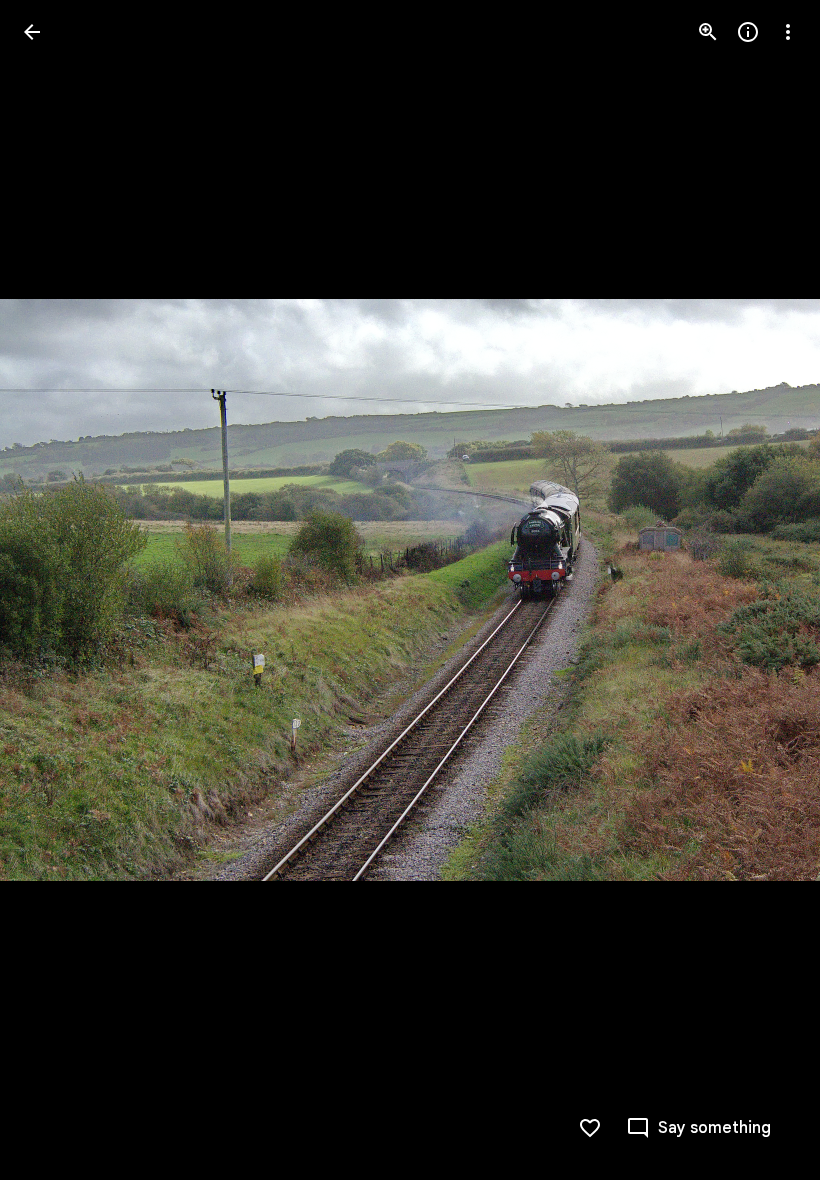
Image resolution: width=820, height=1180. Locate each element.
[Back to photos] (32, 32)
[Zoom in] (708, 32)
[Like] (590, 1128)
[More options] (788, 32)
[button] (764, 590)
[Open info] (748, 32)
